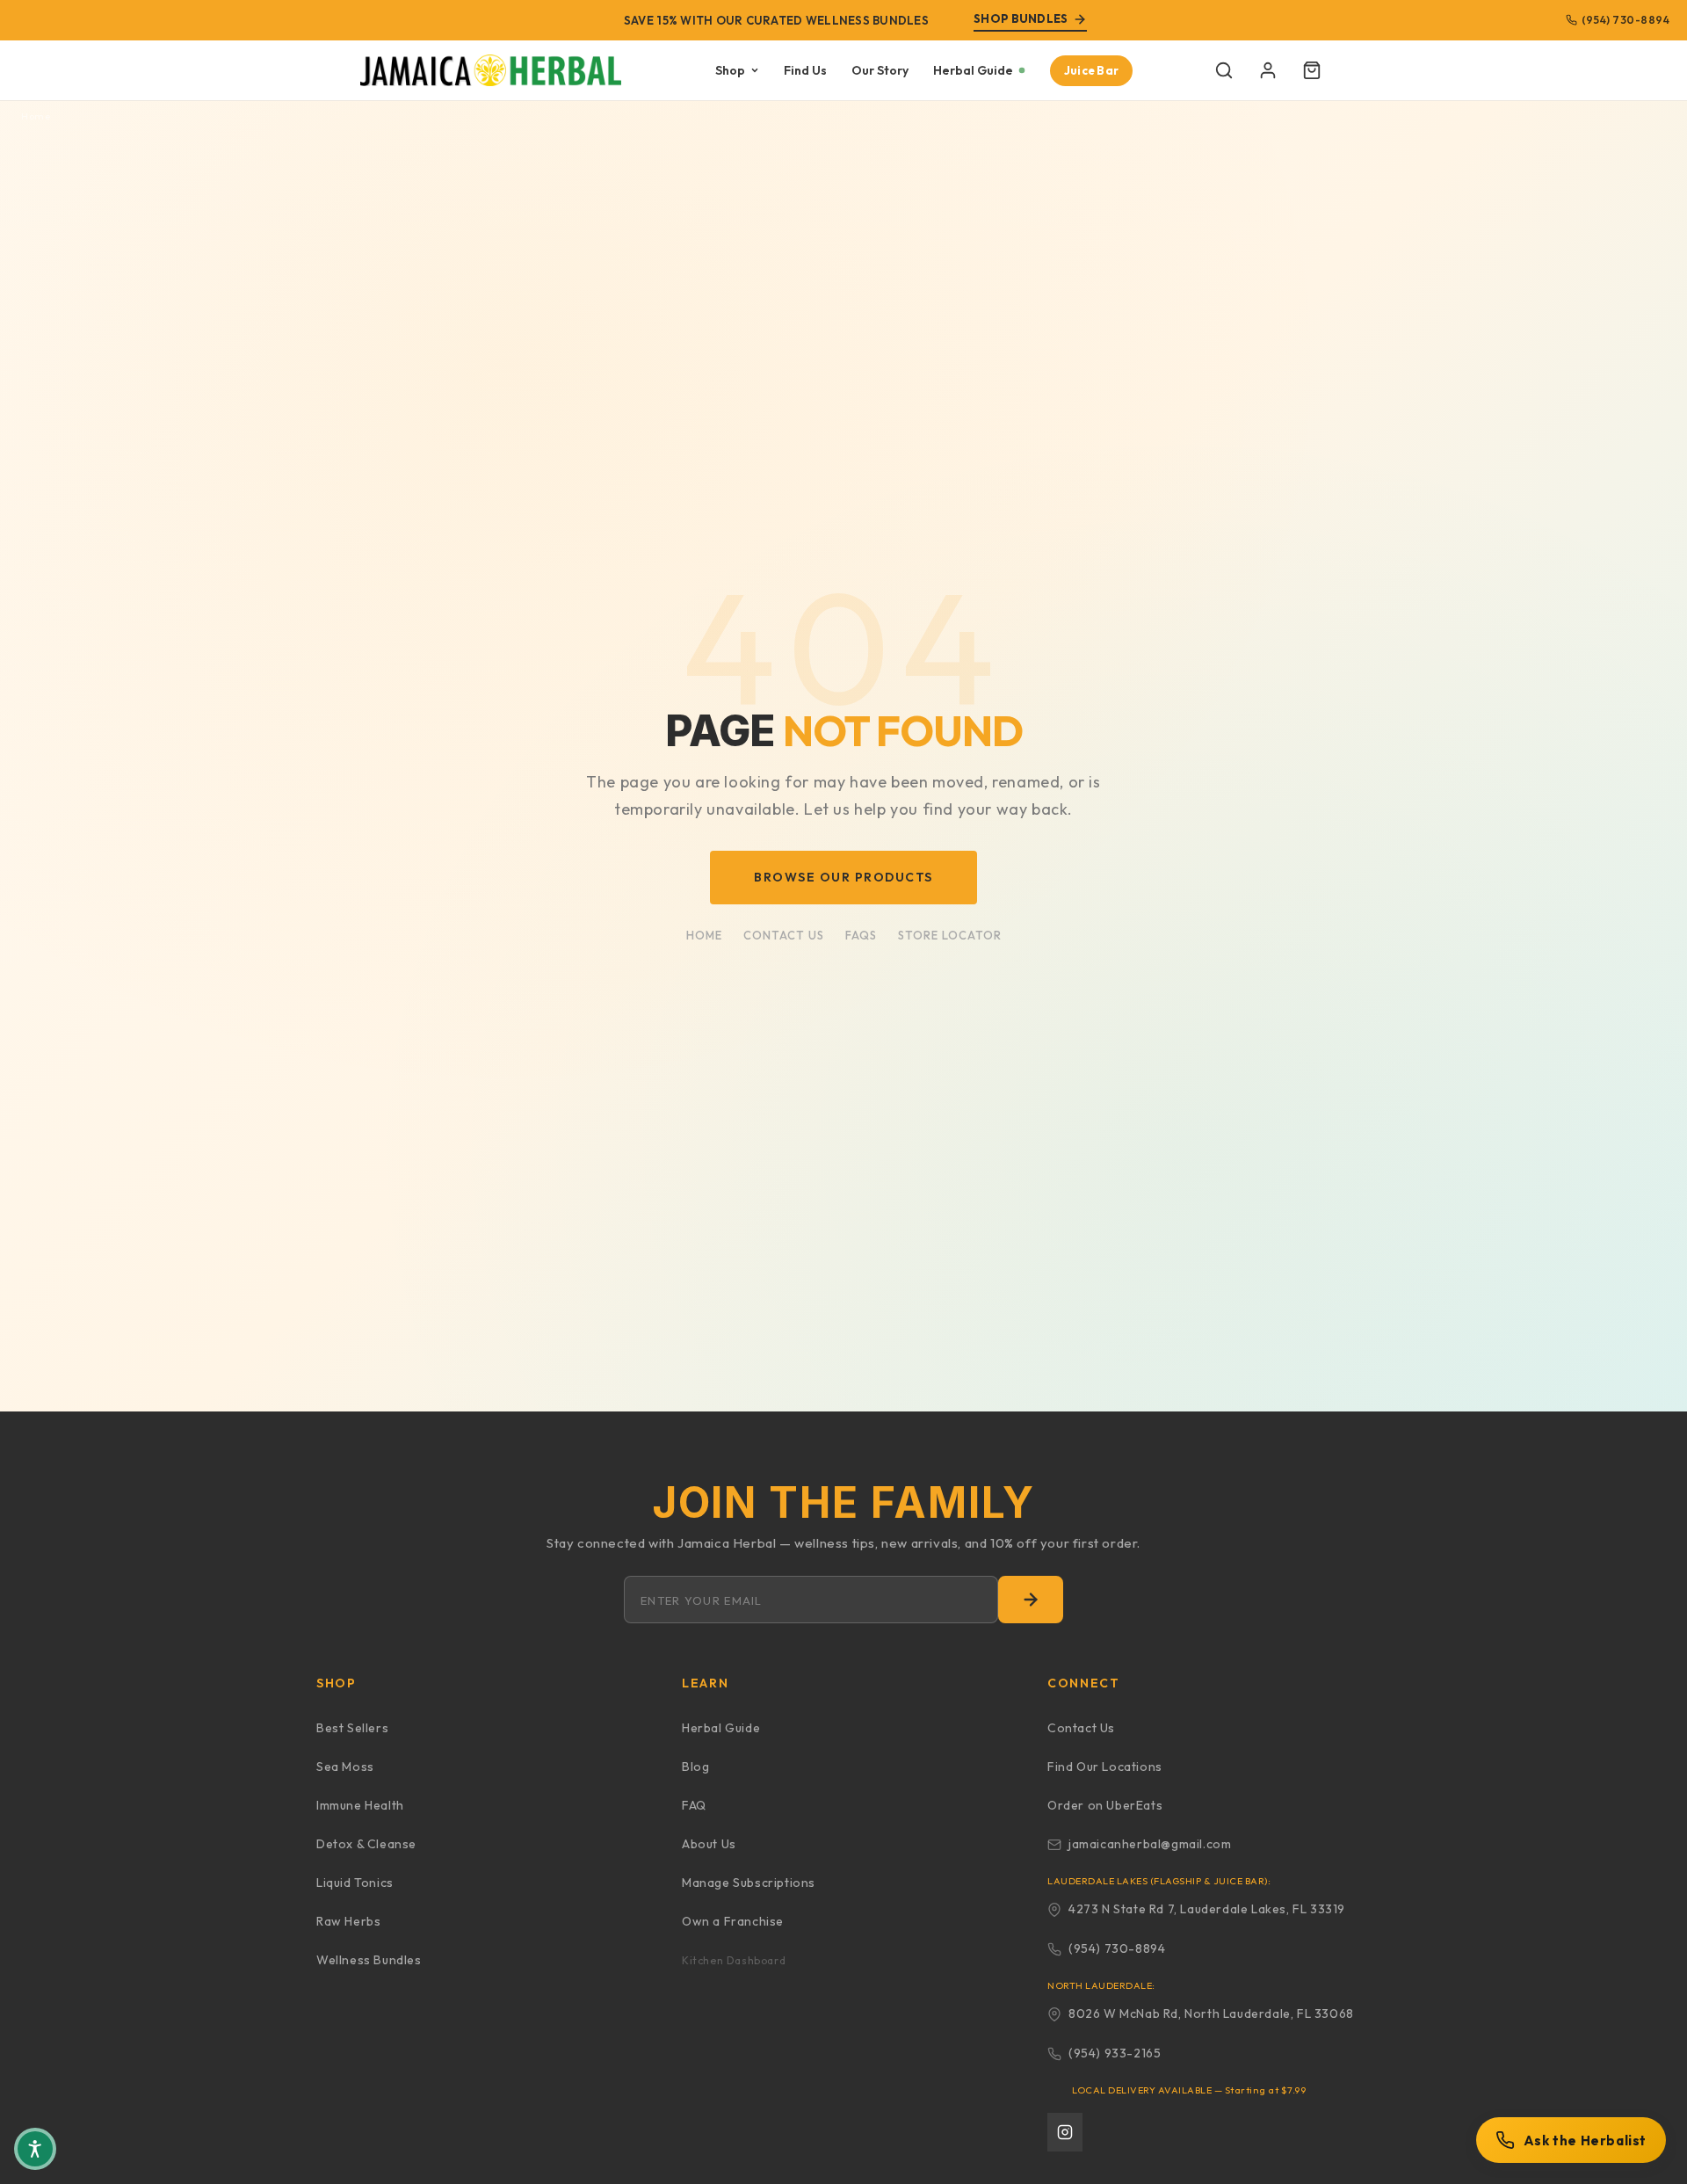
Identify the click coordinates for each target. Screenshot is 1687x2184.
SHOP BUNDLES (1021, 18)
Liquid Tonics (355, 1883)
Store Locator (950, 935)
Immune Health (360, 1805)
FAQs (861, 935)
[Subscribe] (1031, 1600)
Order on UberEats (1105, 1805)
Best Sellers (352, 1728)
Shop (730, 70)
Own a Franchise (733, 1921)
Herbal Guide (973, 70)
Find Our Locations (1105, 1767)
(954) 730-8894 (1625, 20)
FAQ (694, 1805)
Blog (695, 1767)
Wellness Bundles (369, 1960)
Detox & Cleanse (366, 1844)
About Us (709, 1844)
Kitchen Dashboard (734, 1960)
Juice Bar (1091, 70)
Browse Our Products (843, 877)
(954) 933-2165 (1115, 2053)
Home (36, 116)
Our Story (880, 70)
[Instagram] (1065, 2132)
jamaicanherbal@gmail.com (1150, 1844)
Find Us (805, 70)
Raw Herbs (348, 1921)
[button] (1224, 70)
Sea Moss (345, 1767)
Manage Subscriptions (749, 1883)
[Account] (1268, 70)
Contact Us (784, 935)
